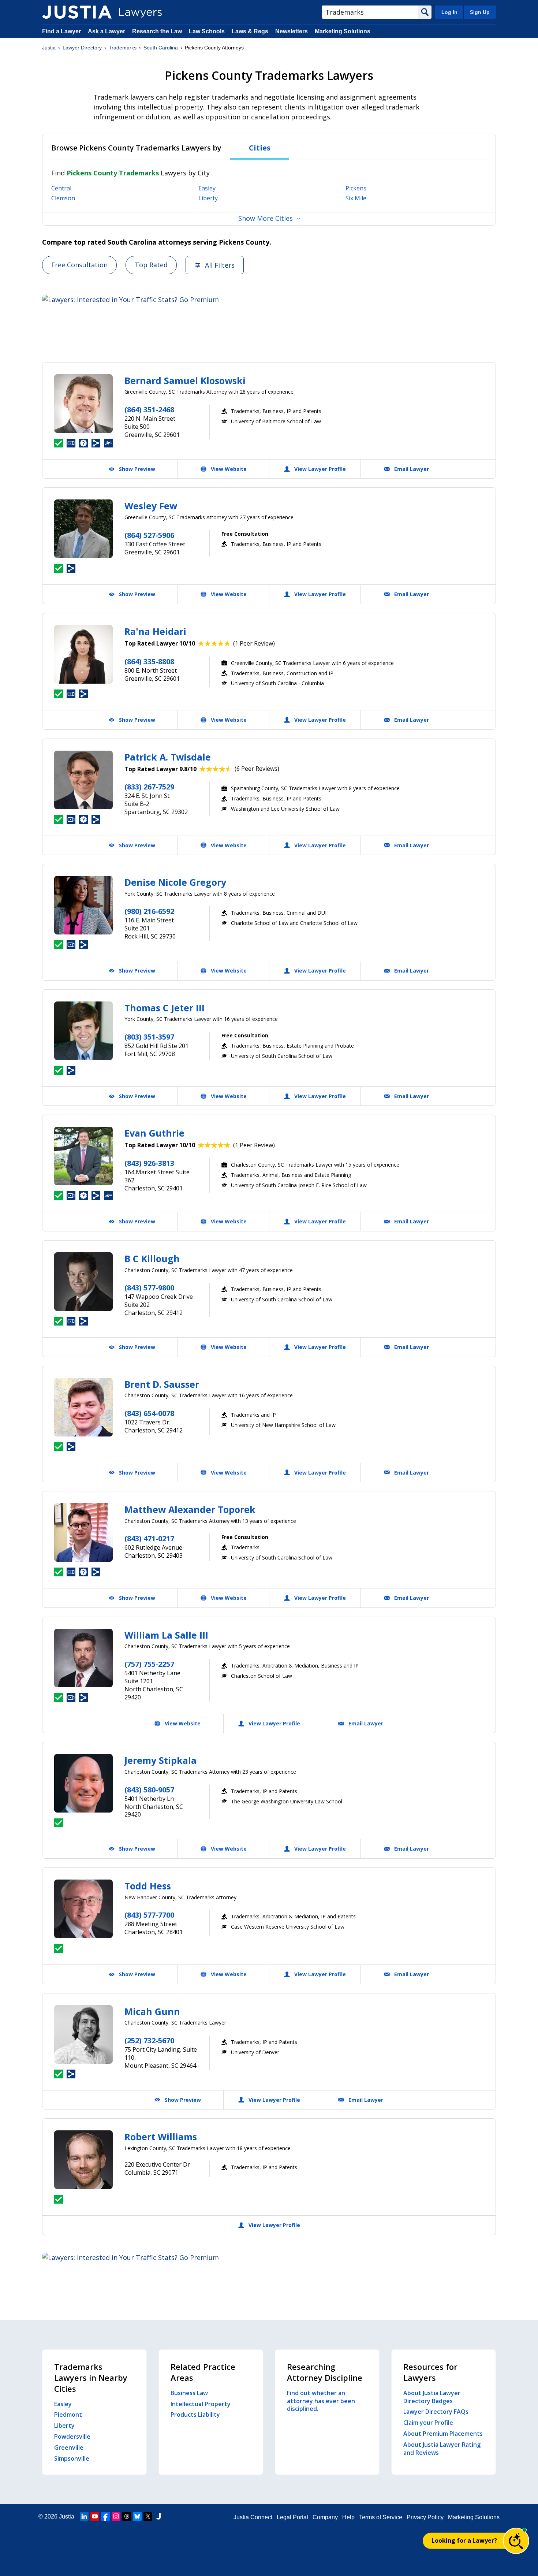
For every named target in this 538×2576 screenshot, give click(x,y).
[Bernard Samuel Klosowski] (83, 404)
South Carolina (161, 48)
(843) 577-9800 (149, 1288)
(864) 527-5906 (149, 535)
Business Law (189, 2393)
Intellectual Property (201, 2404)
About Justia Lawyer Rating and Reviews (442, 2449)
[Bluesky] (137, 2516)
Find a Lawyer (61, 31)
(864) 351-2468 (149, 410)
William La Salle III (166, 1635)
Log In (449, 12)
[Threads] (127, 2516)
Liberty (208, 198)
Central (61, 188)
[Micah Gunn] (83, 2034)
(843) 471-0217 (149, 1538)
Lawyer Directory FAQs (436, 2412)
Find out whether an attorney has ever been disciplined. (321, 2401)
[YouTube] (95, 2516)
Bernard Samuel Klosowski (185, 380)
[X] (148, 2516)
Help (348, 2517)
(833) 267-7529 (149, 787)
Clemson (63, 198)
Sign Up (480, 12)
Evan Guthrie (154, 1133)
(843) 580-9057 (149, 1790)
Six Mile (356, 198)
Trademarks (123, 48)
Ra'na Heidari (155, 631)
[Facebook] (105, 2516)
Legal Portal (292, 2517)
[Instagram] (116, 2516)
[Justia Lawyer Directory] (77, 12)
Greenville (69, 2447)
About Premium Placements (443, 2434)
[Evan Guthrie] (83, 1156)
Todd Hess (148, 1886)
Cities (260, 148)
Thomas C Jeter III (165, 1008)
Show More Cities (266, 218)
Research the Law (157, 31)
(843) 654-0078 (149, 1413)
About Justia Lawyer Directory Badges (432, 2397)
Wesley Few (151, 506)
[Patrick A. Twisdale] (83, 780)
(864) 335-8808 (149, 661)
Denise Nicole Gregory (175, 882)
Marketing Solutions (343, 31)
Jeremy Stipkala (160, 1760)
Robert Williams (161, 2137)
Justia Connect (253, 2517)
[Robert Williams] (83, 2160)
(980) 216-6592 (149, 911)
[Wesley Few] (83, 529)
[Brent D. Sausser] (83, 1407)
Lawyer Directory (82, 48)
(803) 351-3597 (149, 1037)
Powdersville (72, 2436)
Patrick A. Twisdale (168, 757)
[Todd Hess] (83, 1909)
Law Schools (207, 31)
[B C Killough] (83, 1282)
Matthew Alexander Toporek (190, 1509)
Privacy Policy (425, 2517)
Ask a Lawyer (107, 31)
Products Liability (195, 2415)
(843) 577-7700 (149, 1915)
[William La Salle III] (83, 1658)
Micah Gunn (152, 2011)
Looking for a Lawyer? (464, 2540)
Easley (207, 188)
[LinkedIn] (84, 2516)
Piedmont (68, 2415)
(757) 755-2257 (149, 1664)
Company (325, 2517)
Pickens (356, 188)
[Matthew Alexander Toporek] (83, 1532)
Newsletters (292, 31)
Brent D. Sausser (162, 1384)
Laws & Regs (250, 31)
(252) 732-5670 (149, 2040)
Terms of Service (381, 2517)
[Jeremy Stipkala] (83, 1783)
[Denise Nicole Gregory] (83, 905)
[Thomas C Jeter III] (83, 1031)
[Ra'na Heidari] (83, 654)
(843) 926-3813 (149, 1163)
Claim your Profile (428, 2423)
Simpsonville (72, 2458)
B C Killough (152, 1259)
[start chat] (516, 2541)
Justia (49, 48)
